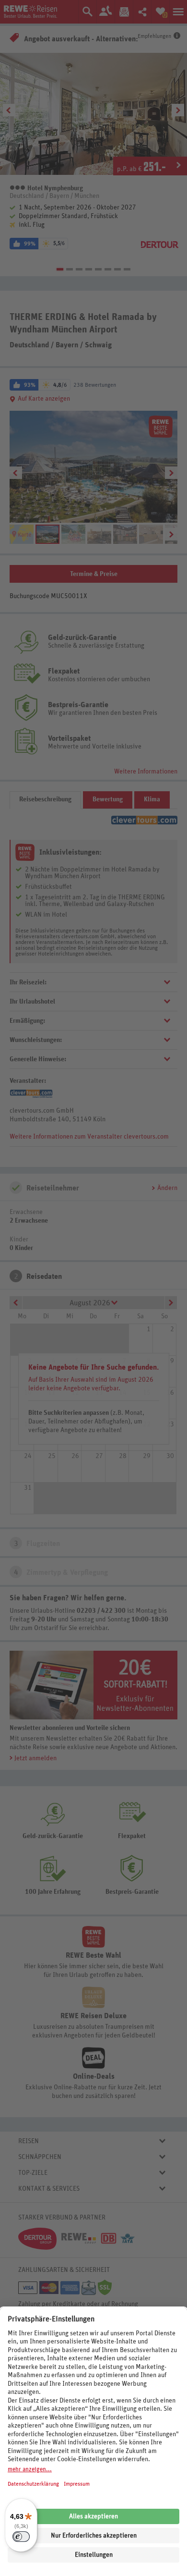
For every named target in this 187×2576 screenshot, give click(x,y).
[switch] (21, 2537)
